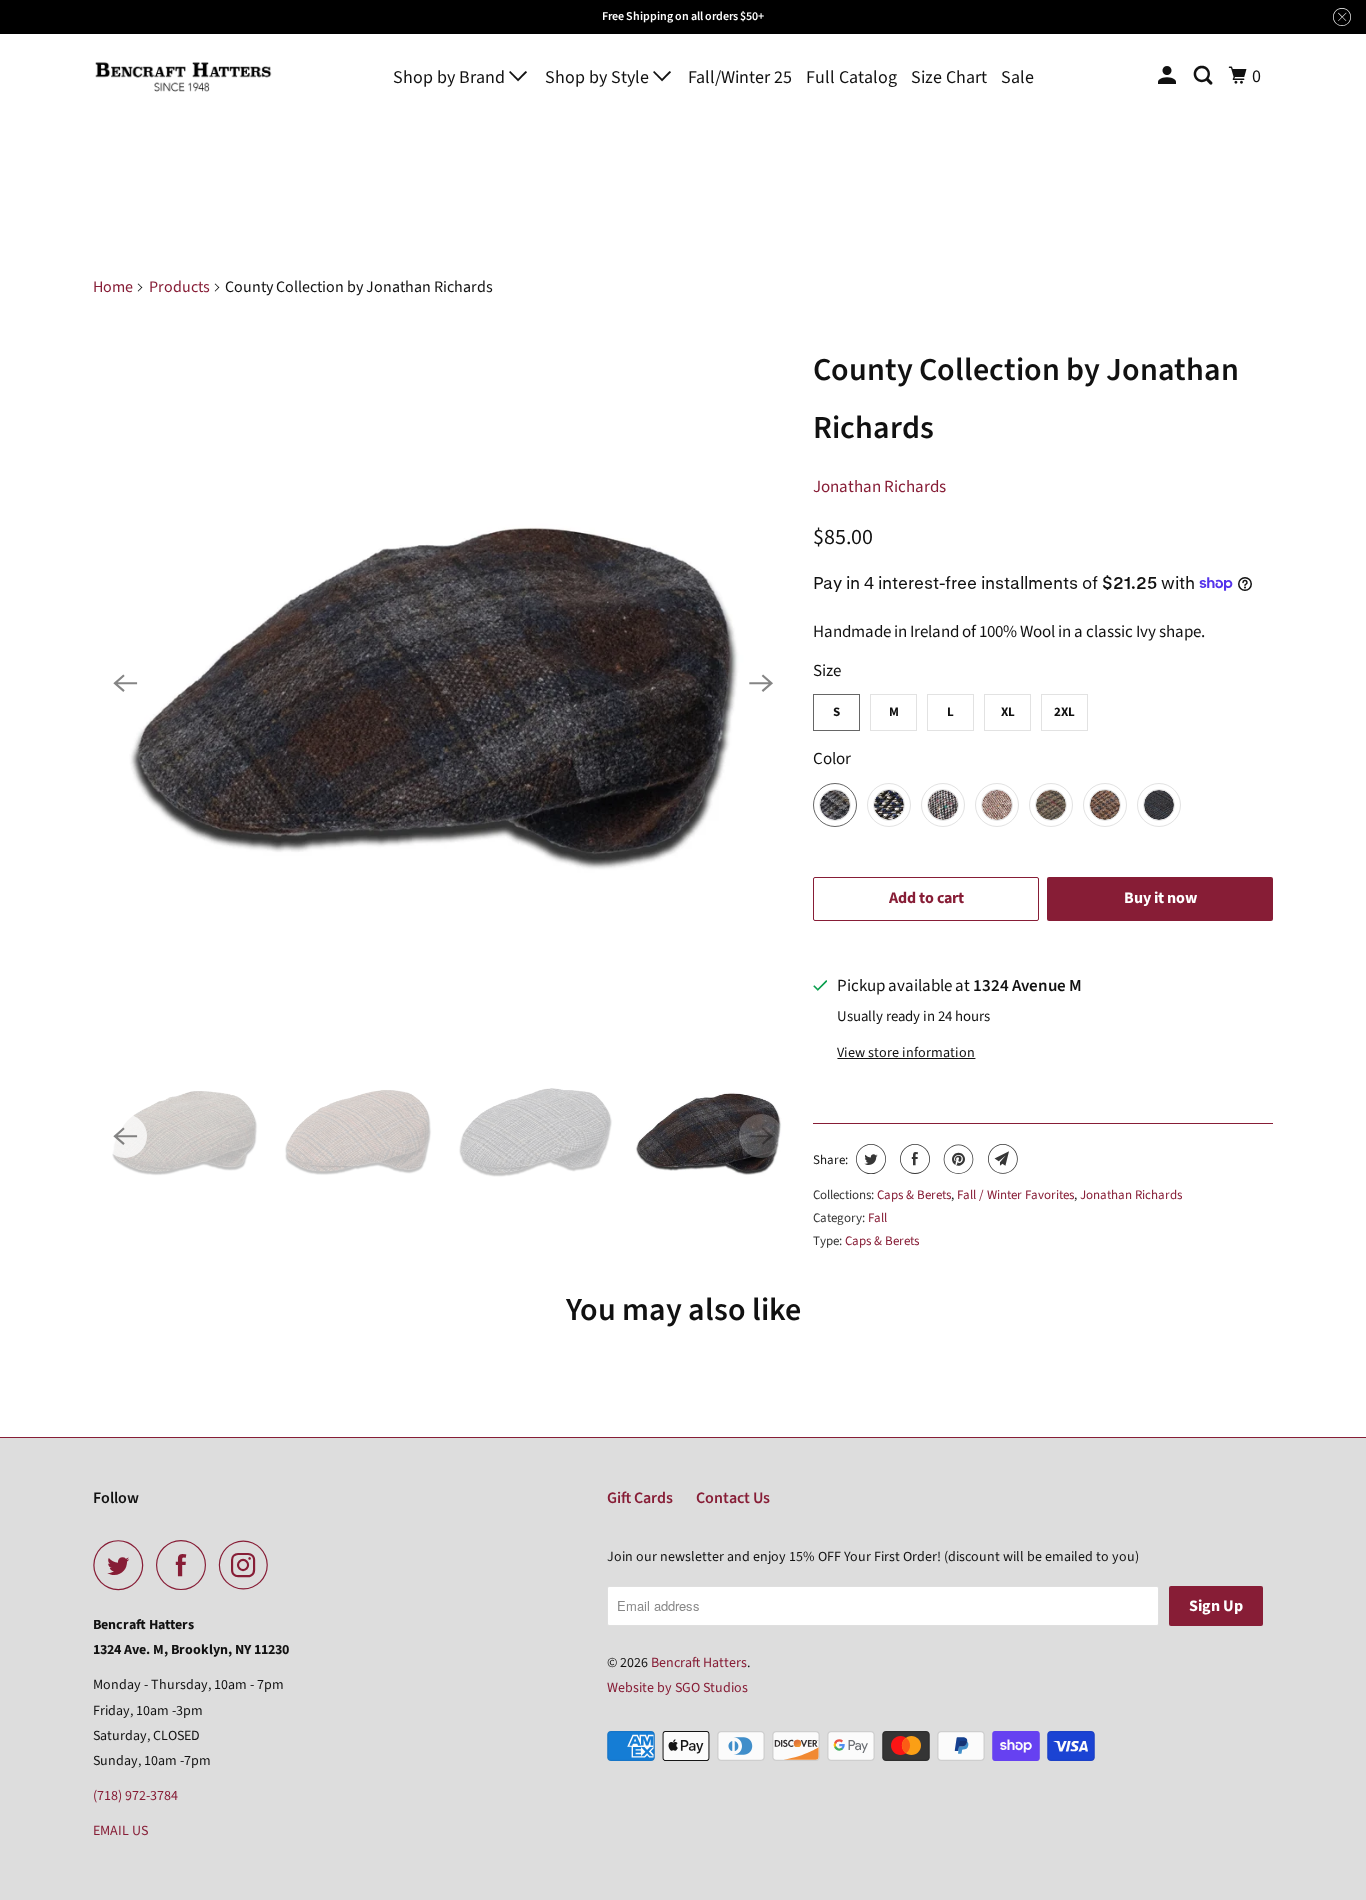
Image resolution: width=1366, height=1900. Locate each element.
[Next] (761, 683)
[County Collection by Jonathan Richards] (443, 683)
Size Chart (949, 77)
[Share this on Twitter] (868, 1159)
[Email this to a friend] (1000, 1159)
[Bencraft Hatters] (183, 76)
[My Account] (1169, 76)
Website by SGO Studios (677, 1688)
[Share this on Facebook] (912, 1159)
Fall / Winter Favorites (1015, 1195)
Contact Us (733, 1498)
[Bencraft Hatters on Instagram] (249, 1565)
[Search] (1205, 76)
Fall (877, 1218)
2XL (1064, 712)
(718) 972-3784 (135, 1796)
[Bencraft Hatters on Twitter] (123, 1565)
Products (179, 287)
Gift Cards (640, 1498)
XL (1008, 712)
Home (113, 287)
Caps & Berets (914, 1195)
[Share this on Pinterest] (956, 1159)
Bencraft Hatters (699, 1663)
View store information (906, 1053)
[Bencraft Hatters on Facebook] (186, 1565)
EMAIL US (120, 1831)
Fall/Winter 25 (740, 77)
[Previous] (125, 683)
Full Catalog (851, 77)
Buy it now (1160, 898)
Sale (1017, 77)
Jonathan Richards (879, 487)
